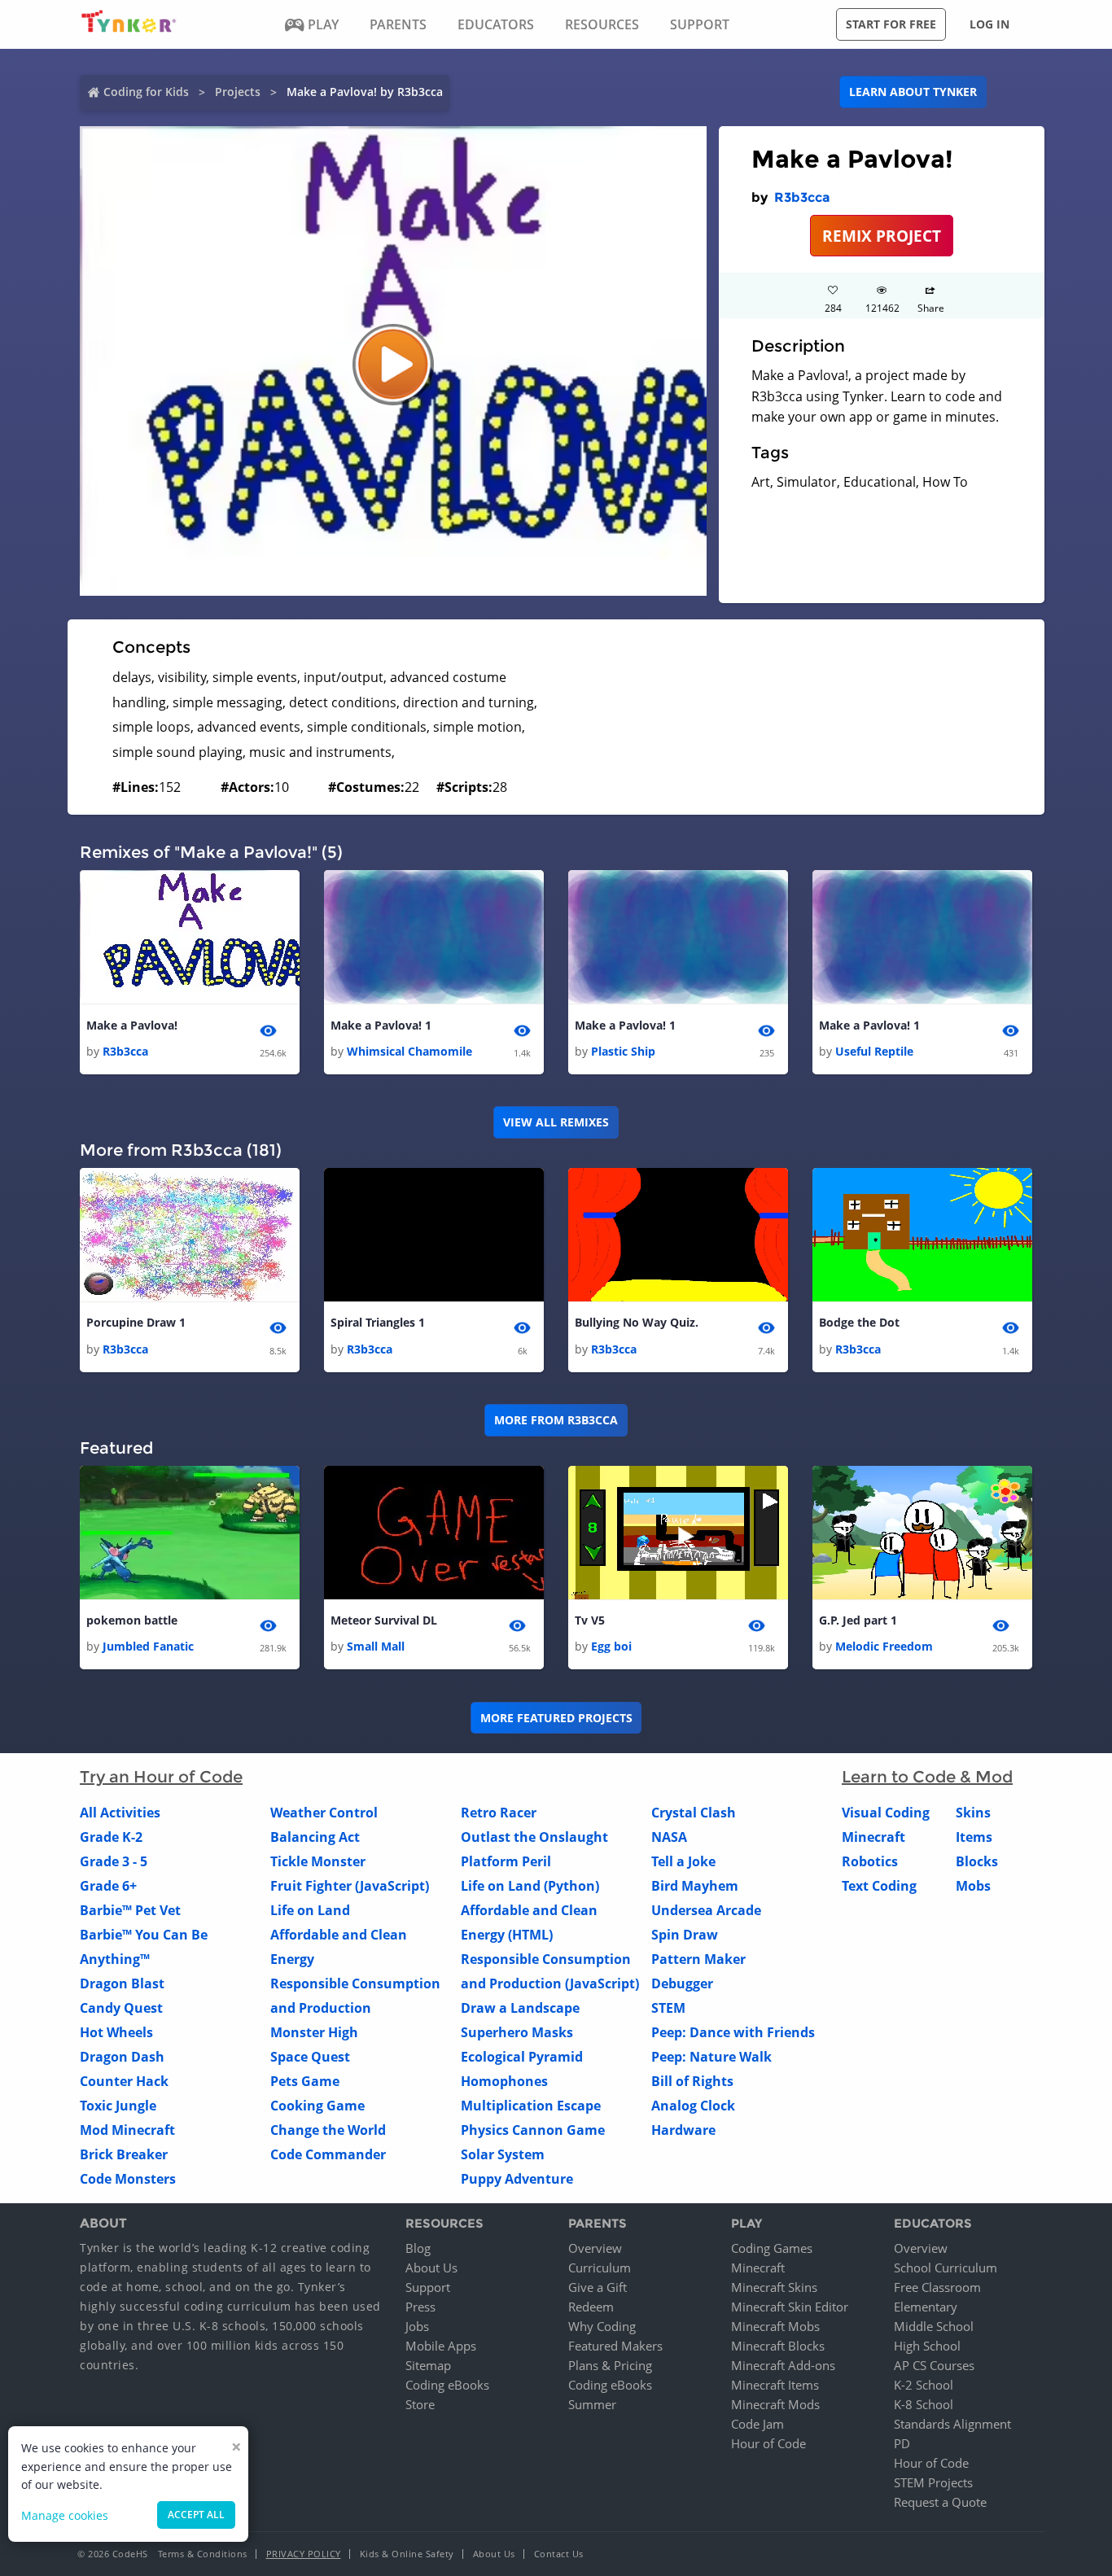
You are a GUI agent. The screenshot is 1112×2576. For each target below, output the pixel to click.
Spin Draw (685, 1935)
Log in (989, 24)
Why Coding (602, 2326)
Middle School (934, 2326)
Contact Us (559, 2554)
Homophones (504, 2081)
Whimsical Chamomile (409, 1051)
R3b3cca (802, 197)
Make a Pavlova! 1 (381, 1025)
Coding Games (772, 2248)
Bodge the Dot (859, 1322)
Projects (238, 92)
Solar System (503, 2154)
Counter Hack (124, 2081)
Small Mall (376, 1646)
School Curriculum (946, 2268)
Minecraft (873, 1837)
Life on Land (310, 1910)
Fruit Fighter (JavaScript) (350, 1886)
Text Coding (879, 1886)
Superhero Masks (517, 2032)
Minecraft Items (775, 2385)
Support (428, 2287)
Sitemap (428, 2365)
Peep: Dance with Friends (733, 2032)
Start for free (891, 24)
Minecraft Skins (774, 2287)
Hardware (683, 2130)
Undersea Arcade (706, 1910)
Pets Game (305, 2081)
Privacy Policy (304, 2554)
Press (420, 2307)
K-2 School (924, 2385)
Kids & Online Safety (407, 2554)
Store (420, 2404)
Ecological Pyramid (522, 2057)
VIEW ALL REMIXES (556, 1122)
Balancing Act (315, 1837)
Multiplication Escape (531, 2106)
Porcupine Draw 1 (136, 1322)
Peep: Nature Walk (711, 2057)
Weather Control (324, 1813)
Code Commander (328, 2154)
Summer (592, 2404)
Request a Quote (940, 2502)
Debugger (682, 1983)
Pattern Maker (698, 1959)
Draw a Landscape (520, 2008)
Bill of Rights (692, 2081)
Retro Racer (499, 1813)
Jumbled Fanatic (148, 1646)
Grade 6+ (108, 1886)
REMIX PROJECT (882, 236)
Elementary (926, 2307)
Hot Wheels (116, 2032)
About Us (431, 2268)
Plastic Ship (623, 1051)
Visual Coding (886, 1813)
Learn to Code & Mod (927, 1777)
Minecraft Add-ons (783, 2365)
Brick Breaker (124, 2154)
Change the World (328, 2130)
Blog (418, 2248)
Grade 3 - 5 (114, 1861)
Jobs (417, 2326)
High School (927, 2346)
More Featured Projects (556, 1718)
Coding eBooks (447, 2385)
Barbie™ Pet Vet (130, 1910)
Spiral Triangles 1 (378, 1322)
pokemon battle (132, 1620)
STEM (668, 2008)
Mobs (973, 1886)
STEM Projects (933, 2482)
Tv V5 (590, 1620)
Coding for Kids (146, 92)
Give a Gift (598, 2287)
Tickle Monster (318, 1861)
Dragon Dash (122, 2057)
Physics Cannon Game (533, 2130)
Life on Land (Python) (530, 1886)
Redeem (591, 2307)
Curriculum (600, 2268)
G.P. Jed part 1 (858, 1620)
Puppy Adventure (517, 2179)
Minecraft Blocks (778, 2346)
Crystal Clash (694, 1813)
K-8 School (924, 2404)
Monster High (314, 2032)
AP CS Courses (934, 2365)
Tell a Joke (683, 1861)
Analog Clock (693, 2106)
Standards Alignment (952, 2424)
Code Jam (757, 2424)
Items (974, 1837)
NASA (669, 1837)
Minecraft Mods (775, 2404)
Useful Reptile (874, 1051)
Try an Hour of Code (161, 1777)
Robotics (870, 1861)
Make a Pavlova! (132, 1025)
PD (902, 2443)
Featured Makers (615, 2346)
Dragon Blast (122, 1983)
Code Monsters (128, 2179)
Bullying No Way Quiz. (637, 1322)
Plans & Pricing (610, 2365)
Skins (973, 1813)
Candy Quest (121, 2008)
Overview (595, 2248)
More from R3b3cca (556, 1420)
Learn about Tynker (913, 92)
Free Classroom (937, 2287)
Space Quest (310, 2057)
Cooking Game (317, 2106)
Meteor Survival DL (384, 1620)
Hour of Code (768, 2443)
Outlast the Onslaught (534, 1837)
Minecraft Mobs (775, 2326)
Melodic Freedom (884, 1646)
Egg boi (611, 1646)
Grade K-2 (111, 1837)
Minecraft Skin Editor (790, 2307)
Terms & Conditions (203, 2554)
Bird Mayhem (695, 1886)
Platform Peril (506, 1861)
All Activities (120, 1813)
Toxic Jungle (118, 2106)
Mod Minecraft (127, 2130)
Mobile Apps (441, 2346)
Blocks (977, 1861)
